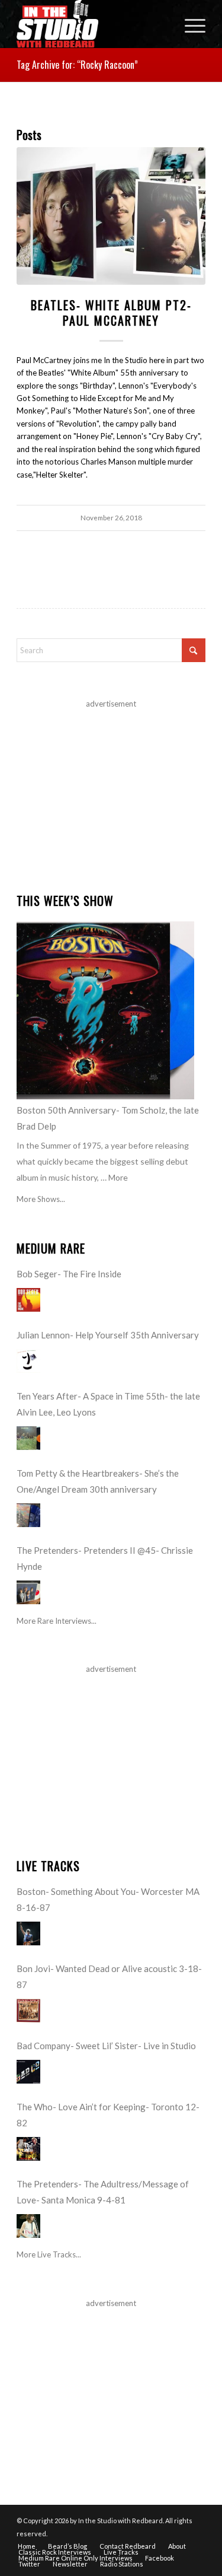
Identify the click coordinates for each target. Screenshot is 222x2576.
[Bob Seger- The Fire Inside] (28, 1300)
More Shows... (41, 1199)
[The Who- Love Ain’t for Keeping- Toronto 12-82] (28, 2149)
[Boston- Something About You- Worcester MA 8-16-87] (28, 1933)
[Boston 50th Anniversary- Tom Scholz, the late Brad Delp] (105, 1010)
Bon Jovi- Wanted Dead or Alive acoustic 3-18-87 (109, 1976)
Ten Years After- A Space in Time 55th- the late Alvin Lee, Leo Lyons (108, 1404)
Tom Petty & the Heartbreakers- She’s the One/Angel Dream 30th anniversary (98, 1481)
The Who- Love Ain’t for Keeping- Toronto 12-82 (108, 2115)
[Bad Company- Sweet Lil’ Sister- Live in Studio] (28, 2072)
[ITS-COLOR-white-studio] (92, 24)
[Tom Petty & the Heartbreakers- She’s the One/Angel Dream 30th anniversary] (28, 1515)
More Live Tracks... (49, 2254)
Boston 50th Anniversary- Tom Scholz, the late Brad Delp (108, 1118)
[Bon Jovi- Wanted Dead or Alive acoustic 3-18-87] (28, 2011)
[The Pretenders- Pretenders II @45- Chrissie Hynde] (28, 1592)
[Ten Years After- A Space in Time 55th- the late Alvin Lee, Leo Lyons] (28, 1438)
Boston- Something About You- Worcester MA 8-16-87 (108, 1899)
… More (114, 1177)
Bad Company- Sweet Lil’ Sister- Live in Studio (106, 2046)
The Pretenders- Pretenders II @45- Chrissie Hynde (105, 1558)
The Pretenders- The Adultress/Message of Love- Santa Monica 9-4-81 (103, 2192)
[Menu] (189, 24)
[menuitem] (189, 24)
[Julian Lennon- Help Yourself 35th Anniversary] (28, 1361)
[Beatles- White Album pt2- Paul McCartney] (111, 216)
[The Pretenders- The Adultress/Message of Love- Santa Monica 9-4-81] (28, 2226)
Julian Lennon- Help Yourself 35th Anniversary (108, 1335)
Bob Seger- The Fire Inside (69, 1274)
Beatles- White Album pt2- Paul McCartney (111, 313)
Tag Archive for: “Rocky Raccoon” (77, 65)
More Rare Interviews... (57, 1621)
